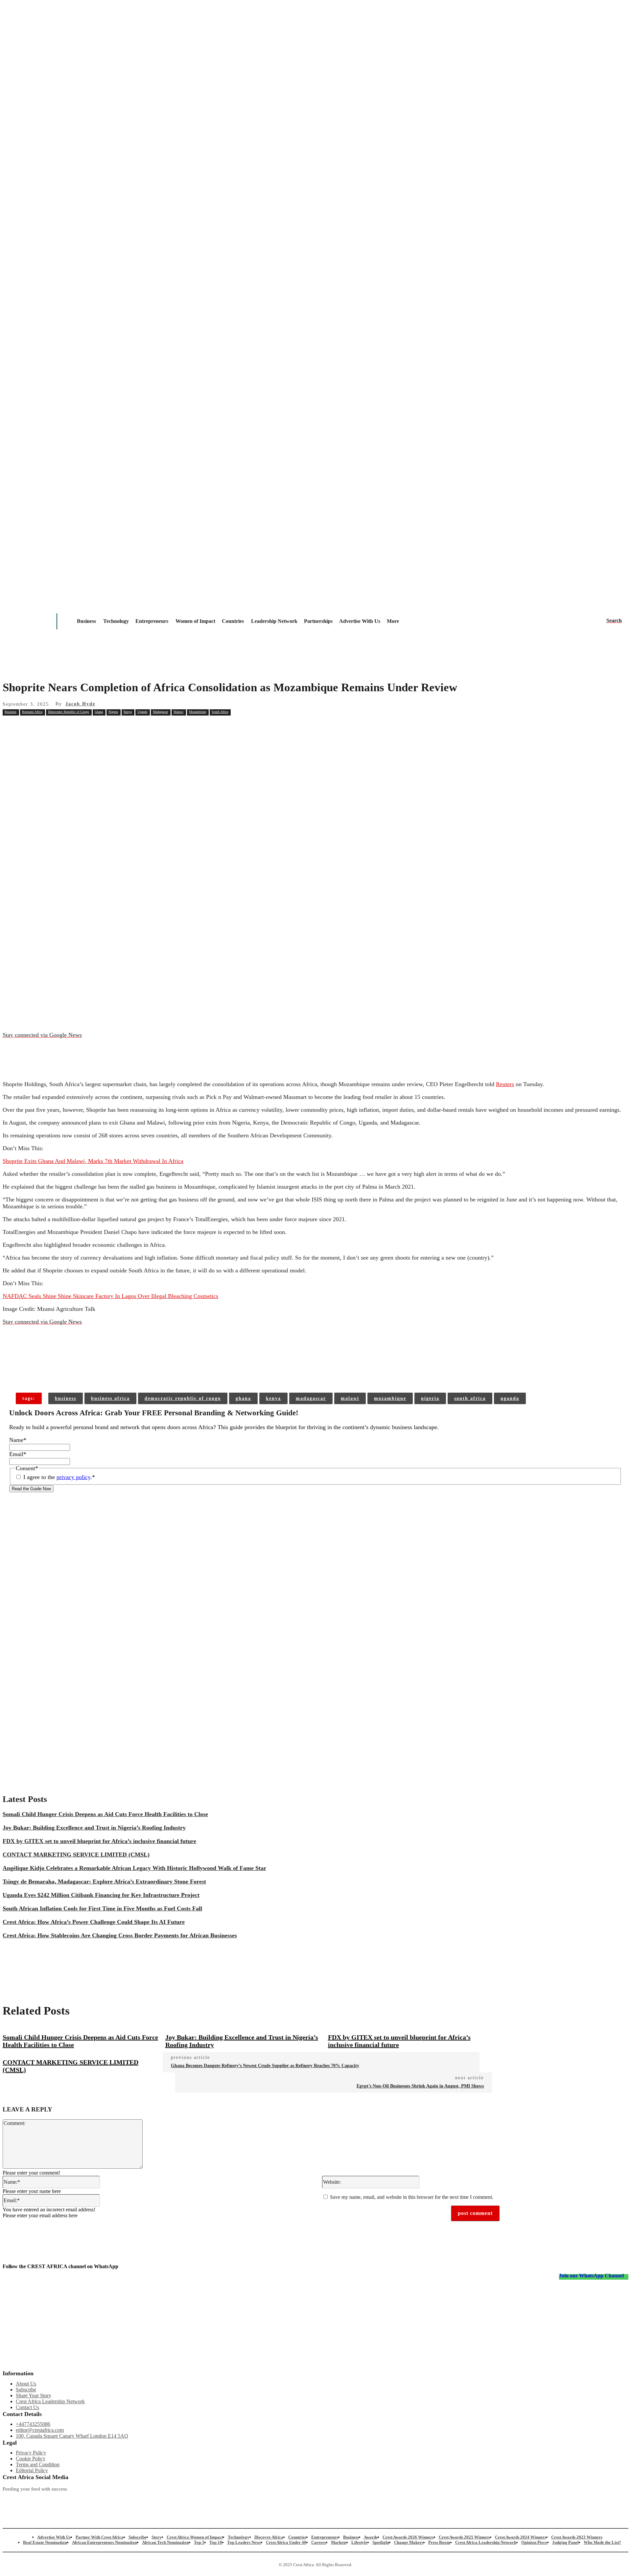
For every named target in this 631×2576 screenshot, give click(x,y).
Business (11, 712)
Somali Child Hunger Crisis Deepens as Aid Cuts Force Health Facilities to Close (105, 1814)
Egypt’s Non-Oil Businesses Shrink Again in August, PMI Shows (420, 2086)
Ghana (99, 712)
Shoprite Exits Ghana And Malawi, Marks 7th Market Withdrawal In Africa (93, 1161)
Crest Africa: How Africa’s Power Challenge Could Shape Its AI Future (94, 1922)
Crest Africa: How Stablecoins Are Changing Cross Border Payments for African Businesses (120, 1935)
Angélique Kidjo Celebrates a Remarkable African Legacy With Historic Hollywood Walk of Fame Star (134, 1868)
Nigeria (113, 712)
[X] (83, 727)
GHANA (243, 1398)
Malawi (178, 712)
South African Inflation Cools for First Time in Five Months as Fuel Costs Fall (102, 1908)
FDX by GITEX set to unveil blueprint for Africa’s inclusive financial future (99, 1841)
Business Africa (32, 712)
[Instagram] (8, 2500)
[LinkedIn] (268, 2500)
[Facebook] (59, 727)
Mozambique (198, 712)
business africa (110, 1398)
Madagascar (160, 712)
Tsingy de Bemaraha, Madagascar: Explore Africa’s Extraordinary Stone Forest (104, 1881)
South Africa (220, 712)
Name (18, 1440)
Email (18, 1454)
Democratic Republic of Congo (69, 712)
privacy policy (73, 1477)
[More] (108, 1372)
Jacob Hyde (80, 704)
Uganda (142, 712)
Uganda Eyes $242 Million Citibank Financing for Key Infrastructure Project (101, 1895)
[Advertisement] (315, 785)
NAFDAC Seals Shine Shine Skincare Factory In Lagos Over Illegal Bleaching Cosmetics (110, 1296)
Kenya (128, 712)
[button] (614, 621)
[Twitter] (181, 2500)
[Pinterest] (107, 727)
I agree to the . (59, 1477)
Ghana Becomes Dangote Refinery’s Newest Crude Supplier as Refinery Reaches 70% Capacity (265, 2066)
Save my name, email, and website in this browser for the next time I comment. (412, 2197)
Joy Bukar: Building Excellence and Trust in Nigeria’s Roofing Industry (94, 1828)
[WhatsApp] (130, 727)
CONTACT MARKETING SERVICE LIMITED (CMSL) (76, 1855)
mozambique (390, 1398)
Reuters (505, 1084)
